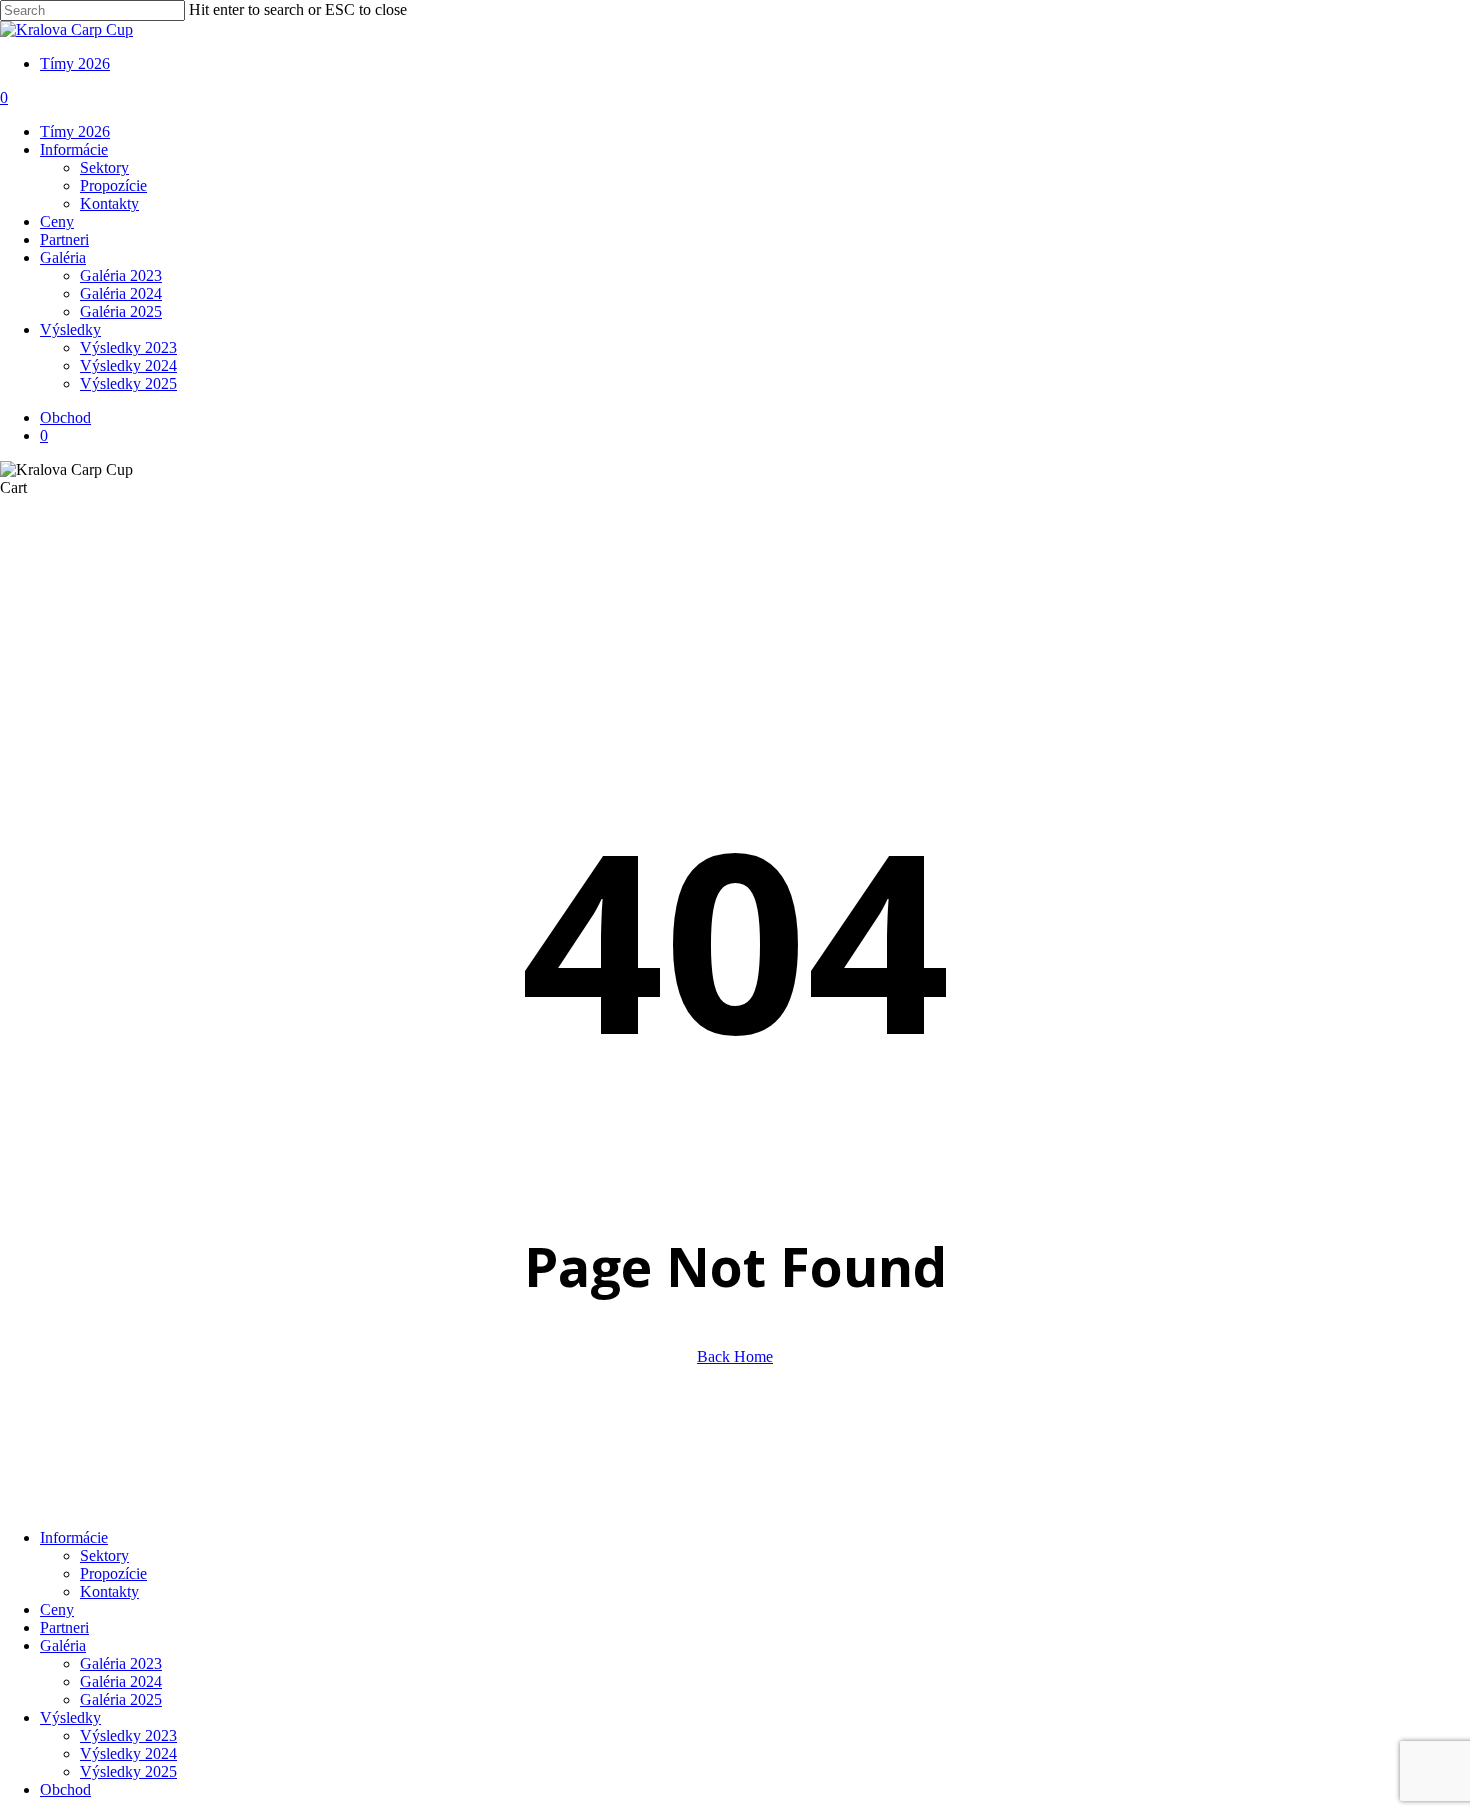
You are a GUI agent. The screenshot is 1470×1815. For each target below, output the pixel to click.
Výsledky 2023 (128, 1735)
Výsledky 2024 (128, 1753)
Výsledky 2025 (128, 1771)
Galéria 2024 (121, 1681)
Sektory (104, 1555)
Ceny (57, 1609)
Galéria (63, 1645)
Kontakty (109, 1591)
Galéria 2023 (121, 1663)
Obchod (65, 1789)
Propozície (113, 1573)
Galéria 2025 (121, 1699)
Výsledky (70, 1717)
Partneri (64, 1627)
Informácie (74, 1537)
